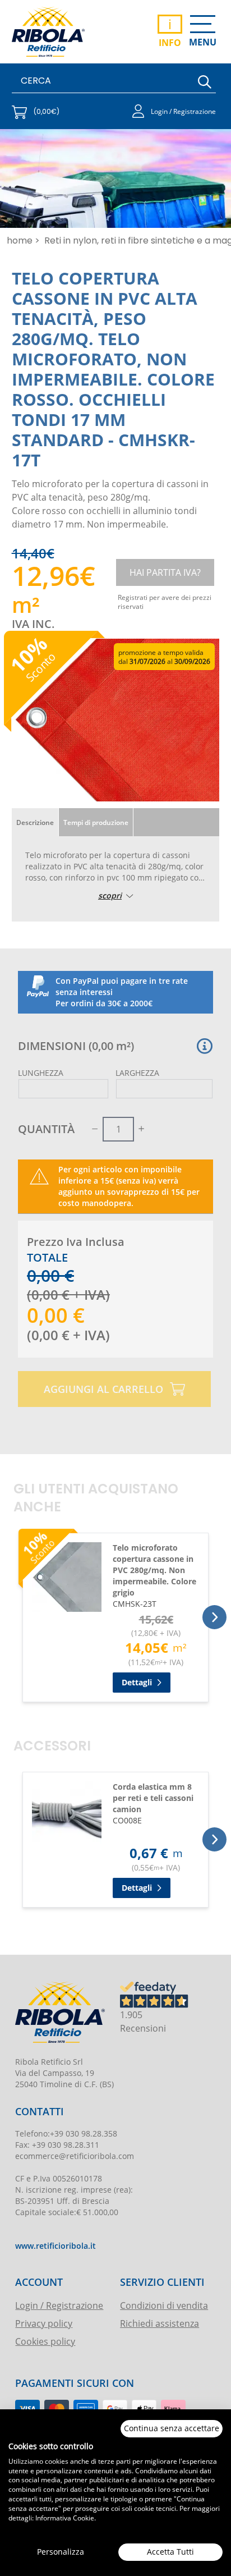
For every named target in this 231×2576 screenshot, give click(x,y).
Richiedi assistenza (160, 2323)
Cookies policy (45, 2341)
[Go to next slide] (214, 1617)
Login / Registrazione (59, 2305)
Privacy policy (44, 2323)
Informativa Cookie (65, 2518)
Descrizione (35, 822)
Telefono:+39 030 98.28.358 (66, 2133)
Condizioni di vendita (164, 2305)
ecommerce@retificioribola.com (75, 2156)
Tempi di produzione (96, 822)
